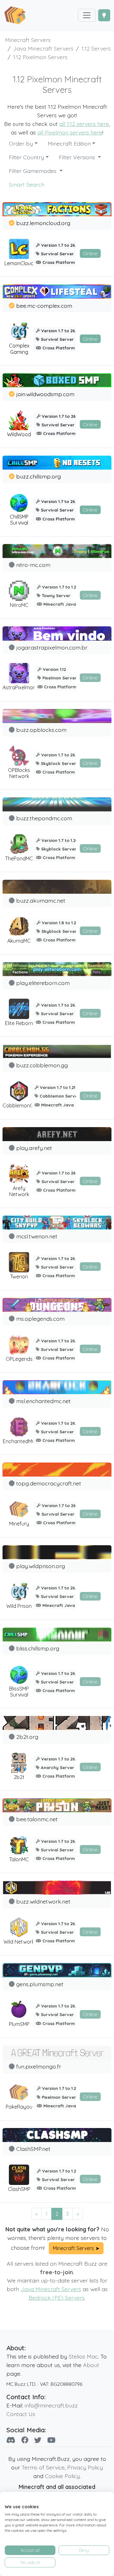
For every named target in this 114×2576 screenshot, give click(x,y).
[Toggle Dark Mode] (104, 15)
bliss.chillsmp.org (38, 1648)
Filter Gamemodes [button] (33, 171)
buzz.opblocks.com (41, 730)
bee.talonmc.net (37, 1819)
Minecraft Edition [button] (69, 143)
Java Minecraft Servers (51, 2289)
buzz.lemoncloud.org (43, 223)
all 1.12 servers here (84, 124)
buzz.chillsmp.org (38, 476)
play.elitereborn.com (43, 983)
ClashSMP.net (33, 2149)
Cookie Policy (62, 2476)
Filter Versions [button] (78, 157)
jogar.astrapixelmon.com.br (52, 647)
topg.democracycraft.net (49, 1483)
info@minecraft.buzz (51, 2405)
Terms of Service (43, 2467)
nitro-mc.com (33, 565)
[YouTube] (51, 2440)
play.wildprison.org (41, 1566)
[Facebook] (25, 2440)
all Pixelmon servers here (70, 132)
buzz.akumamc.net (41, 900)
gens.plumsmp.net (40, 1984)
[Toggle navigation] (87, 15)
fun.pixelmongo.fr (39, 2066)
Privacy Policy (85, 2467)
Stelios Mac (83, 2356)
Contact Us (21, 2414)
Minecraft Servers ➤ (76, 2248)
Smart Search (27, 184)
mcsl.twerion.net (37, 1236)
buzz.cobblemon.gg (42, 1065)
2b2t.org (27, 1737)
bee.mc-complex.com (44, 306)
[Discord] (11, 2440)
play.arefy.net (34, 1148)
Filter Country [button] (26, 157)
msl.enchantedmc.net (43, 1401)
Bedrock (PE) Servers (57, 2297)
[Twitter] (38, 2440)
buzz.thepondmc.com (44, 818)
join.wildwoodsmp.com (45, 394)
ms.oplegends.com (40, 1319)
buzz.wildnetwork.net (43, 1901)
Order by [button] (21, 143)
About (91, 2365)
